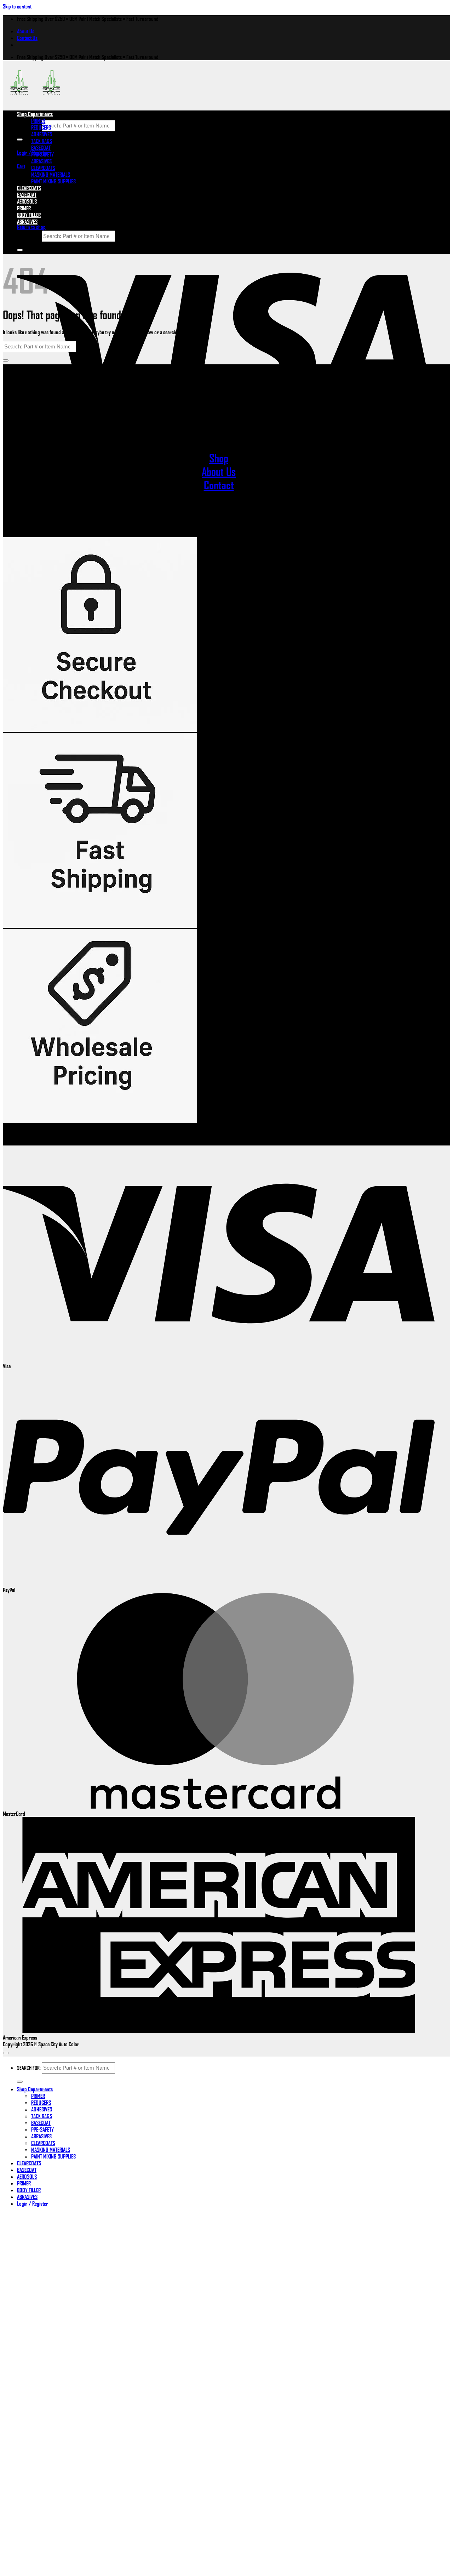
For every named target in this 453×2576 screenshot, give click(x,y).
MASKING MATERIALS (51, 174)
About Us (26, 31)
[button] (21, 166)
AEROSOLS (27, 2176)
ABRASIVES (41, 161)
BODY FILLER (29, 215)
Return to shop (31, 227)
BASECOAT (41, 147)
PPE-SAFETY (42, 154)
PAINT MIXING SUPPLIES (53, 181)
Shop (219, 458)
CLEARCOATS (43, 168)
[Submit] (20, 140)
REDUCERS (41, 127)
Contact (219, 485)
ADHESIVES (42, 134)
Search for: (29, 125)
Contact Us (27, 38)
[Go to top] (6, 2053)
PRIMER (38, 121)
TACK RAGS (42, 141)
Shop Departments (35, 114)
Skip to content (17, 6)
